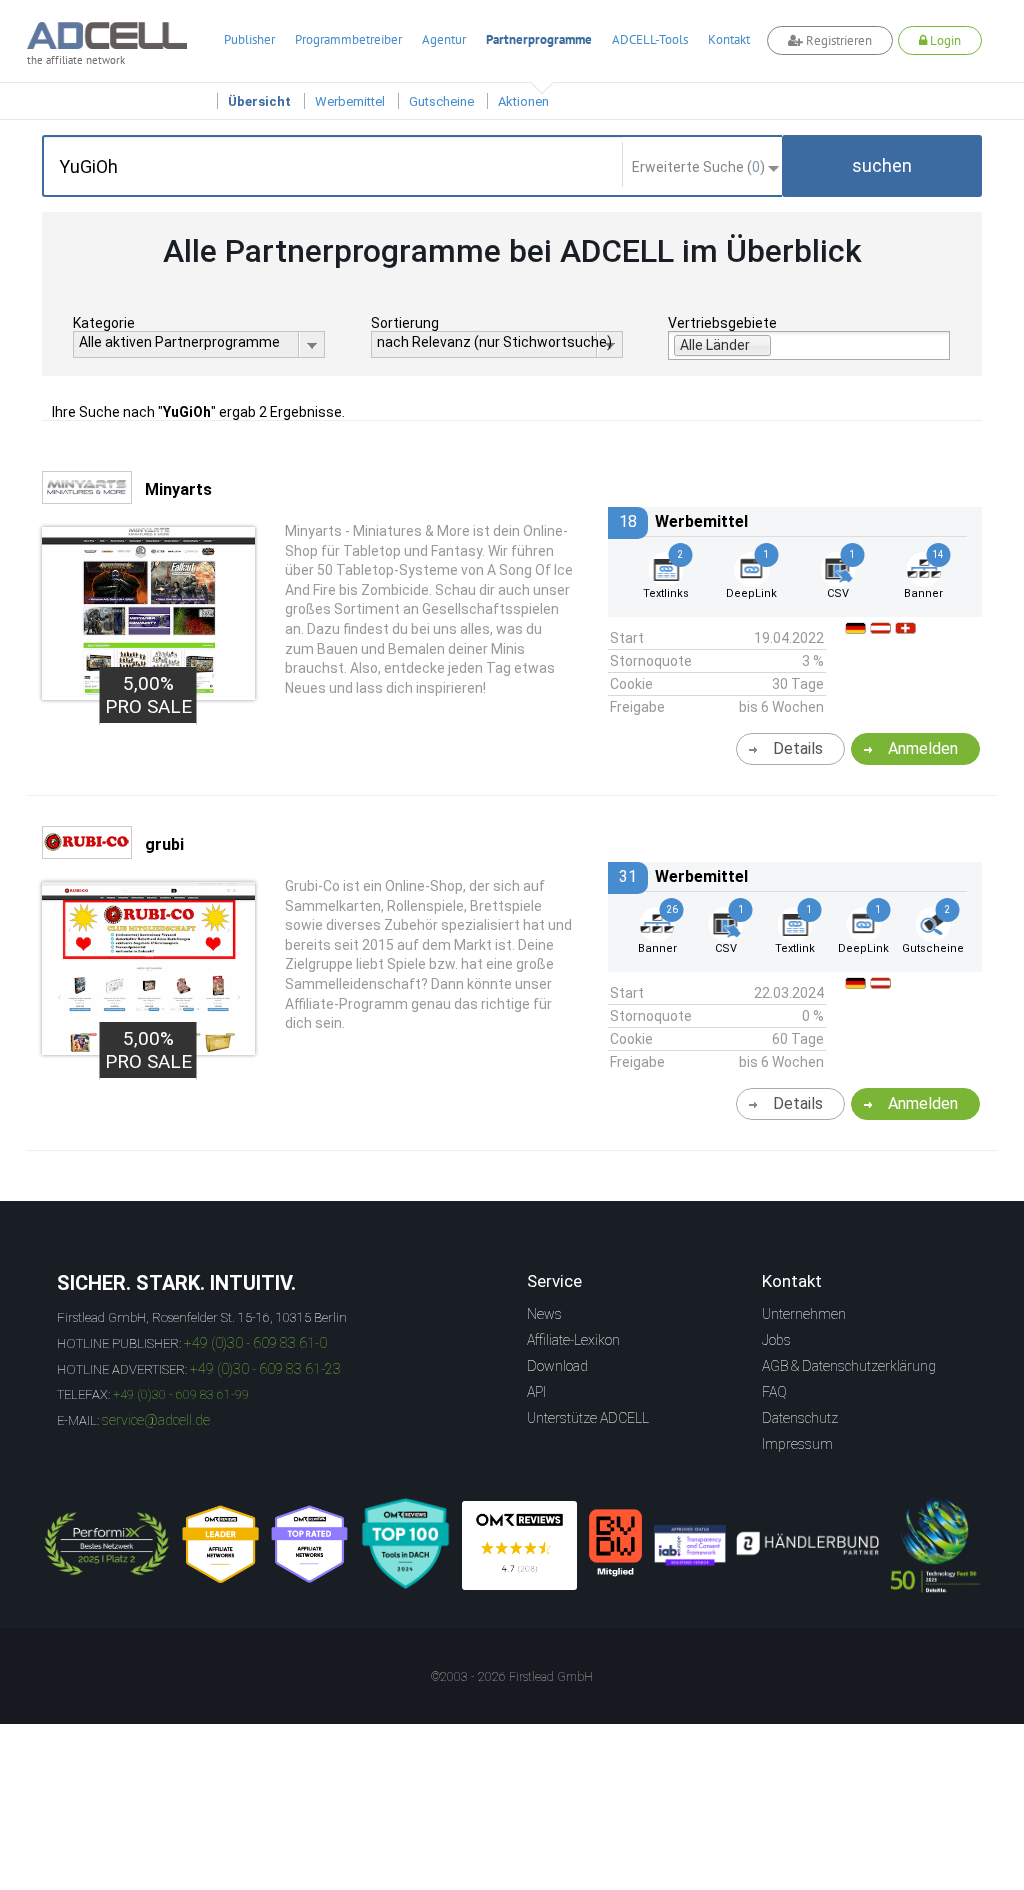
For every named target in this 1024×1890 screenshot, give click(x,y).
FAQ (774, 1392)
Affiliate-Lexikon (573, 1340)
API (536, 1392)
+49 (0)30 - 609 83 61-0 (255, 1343)
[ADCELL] (519, 1545)
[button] (882, 166)
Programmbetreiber (348, 39)
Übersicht (259, 101)
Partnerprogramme (539, 39)
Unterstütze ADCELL (588, 1418)
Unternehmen (804, 1314)
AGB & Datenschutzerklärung (849, 1366)
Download (557, 1366)
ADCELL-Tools (650, 39)
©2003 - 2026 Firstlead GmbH (512, 1677)
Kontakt (729, 39)
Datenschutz (800, 1418)
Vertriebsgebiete (722, 323)
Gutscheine (441, 101)
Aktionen (523, 101)
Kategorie (104, 323)
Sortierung (405, 323)
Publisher (249, 39)
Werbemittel (350, 101)
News (544, 1314)
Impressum (797, 1444)
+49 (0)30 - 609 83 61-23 (265, 1369)
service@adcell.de (156, 1420)
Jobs (776, 1340)
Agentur (444, 39)
